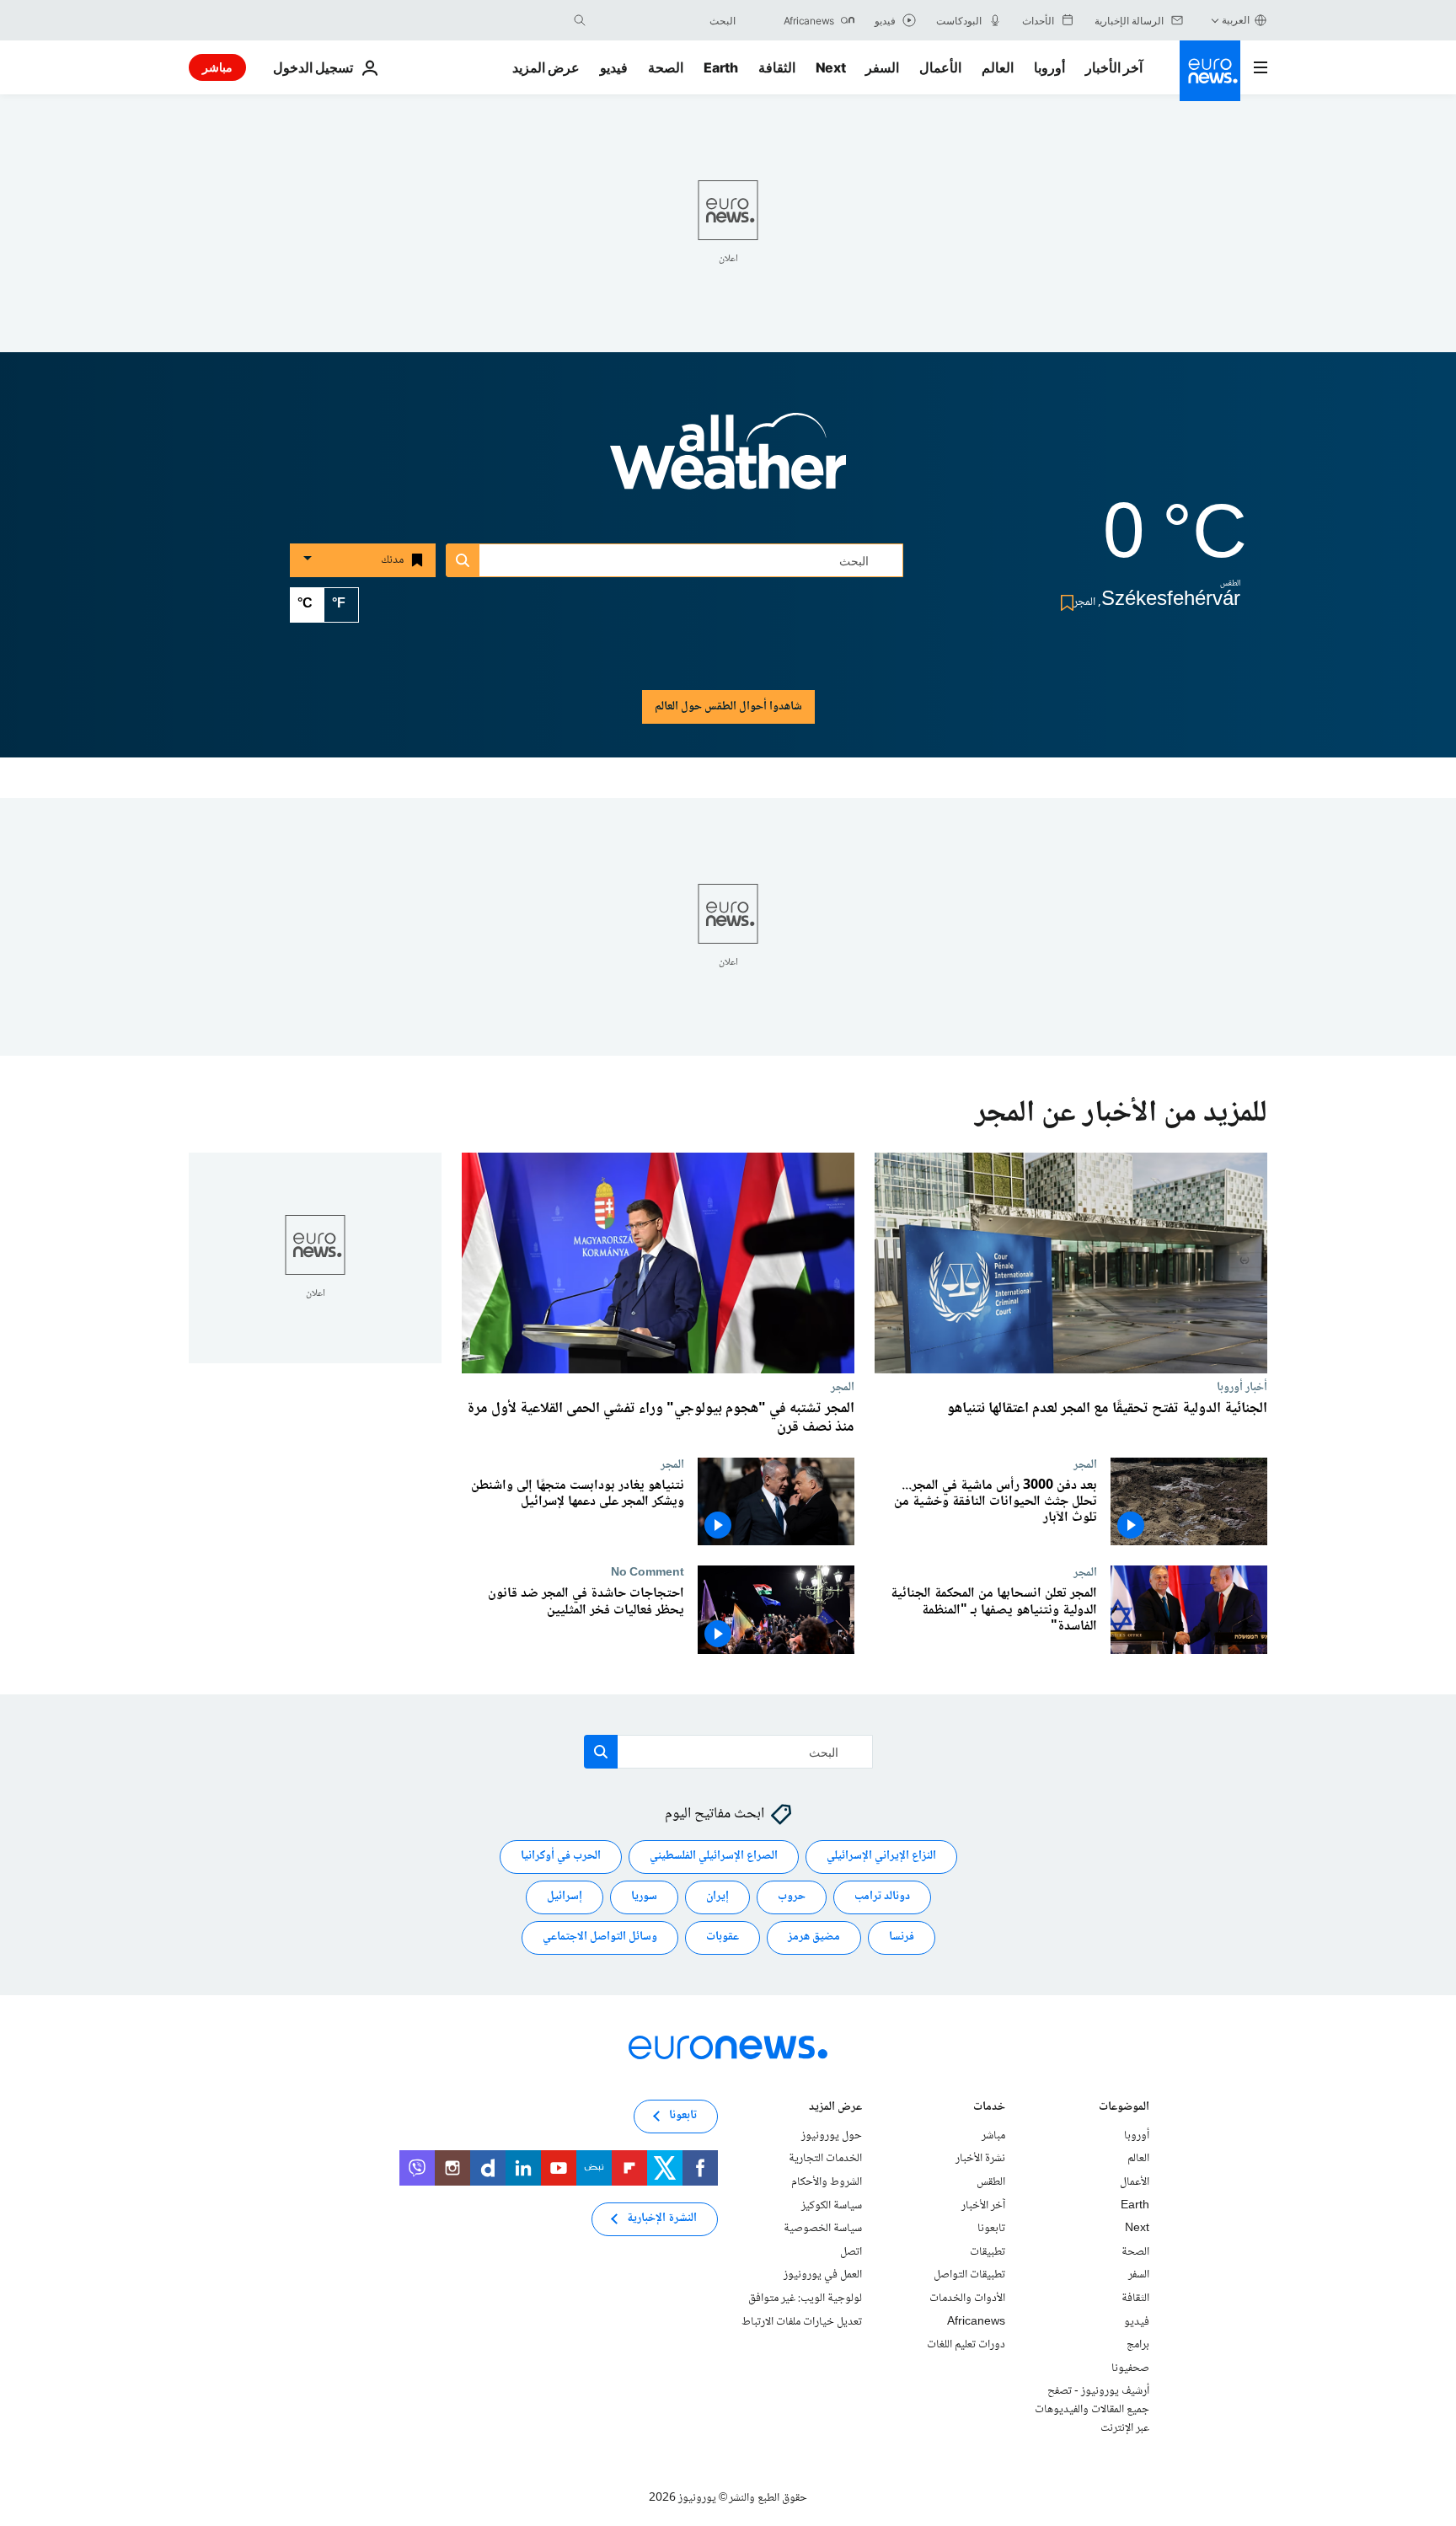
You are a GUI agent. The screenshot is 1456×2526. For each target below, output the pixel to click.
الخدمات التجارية (825, 2159)
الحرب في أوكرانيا (561, 1857)
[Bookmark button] (1064, 603)
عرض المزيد (835, 2109)
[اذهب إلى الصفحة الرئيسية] (1210, 71)
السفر (882, 67)
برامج (1138, 2345)
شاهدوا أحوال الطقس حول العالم (728, 707)
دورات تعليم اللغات (966, 2345)
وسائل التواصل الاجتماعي (600, 1938)
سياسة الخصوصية (823, 2229)
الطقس (991, 2182)
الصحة (666, 67)
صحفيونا (1130, 2368)
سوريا (644, 1897)
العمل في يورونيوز (823, 2276)
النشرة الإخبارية (662, 2219)
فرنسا (902, 1938)
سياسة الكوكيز (832, 2206)
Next (831, 67)
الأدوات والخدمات (967, 2299)
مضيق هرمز (814, 1938)
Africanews (976, 2322)
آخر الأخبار (1114, 67)
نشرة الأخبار (980, 2159)
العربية (1236, 20)
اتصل (851, 2252)
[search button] (580, 20)
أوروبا (1049, 67)
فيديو (614, 67)
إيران (717, 1897)
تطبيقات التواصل (969, 2276)
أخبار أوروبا (1242, 1387)
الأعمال (940, 67)
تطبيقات (988, 2252)
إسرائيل (565, 1897)
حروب (792, 1897)
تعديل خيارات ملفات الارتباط (802, 2322)
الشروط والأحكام (827, 2182)
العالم (998, 67)
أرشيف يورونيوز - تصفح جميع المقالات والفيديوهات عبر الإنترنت (1092, 2410)
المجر (843, 1387)
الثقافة (777, 67)
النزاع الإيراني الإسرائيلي (881, 1857)
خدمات (989, 2109)
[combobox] (665, 20)
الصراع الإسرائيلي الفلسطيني (714, 1857)
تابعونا (991, 2229)
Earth (720, 67)
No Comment (648, 1572)
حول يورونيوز (832, 2136)
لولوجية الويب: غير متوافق (805, 2299)
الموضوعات (1124, 2109)
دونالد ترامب (882, 1897)
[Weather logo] (728, 463)
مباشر (217, 67)
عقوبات (723, 1938)
